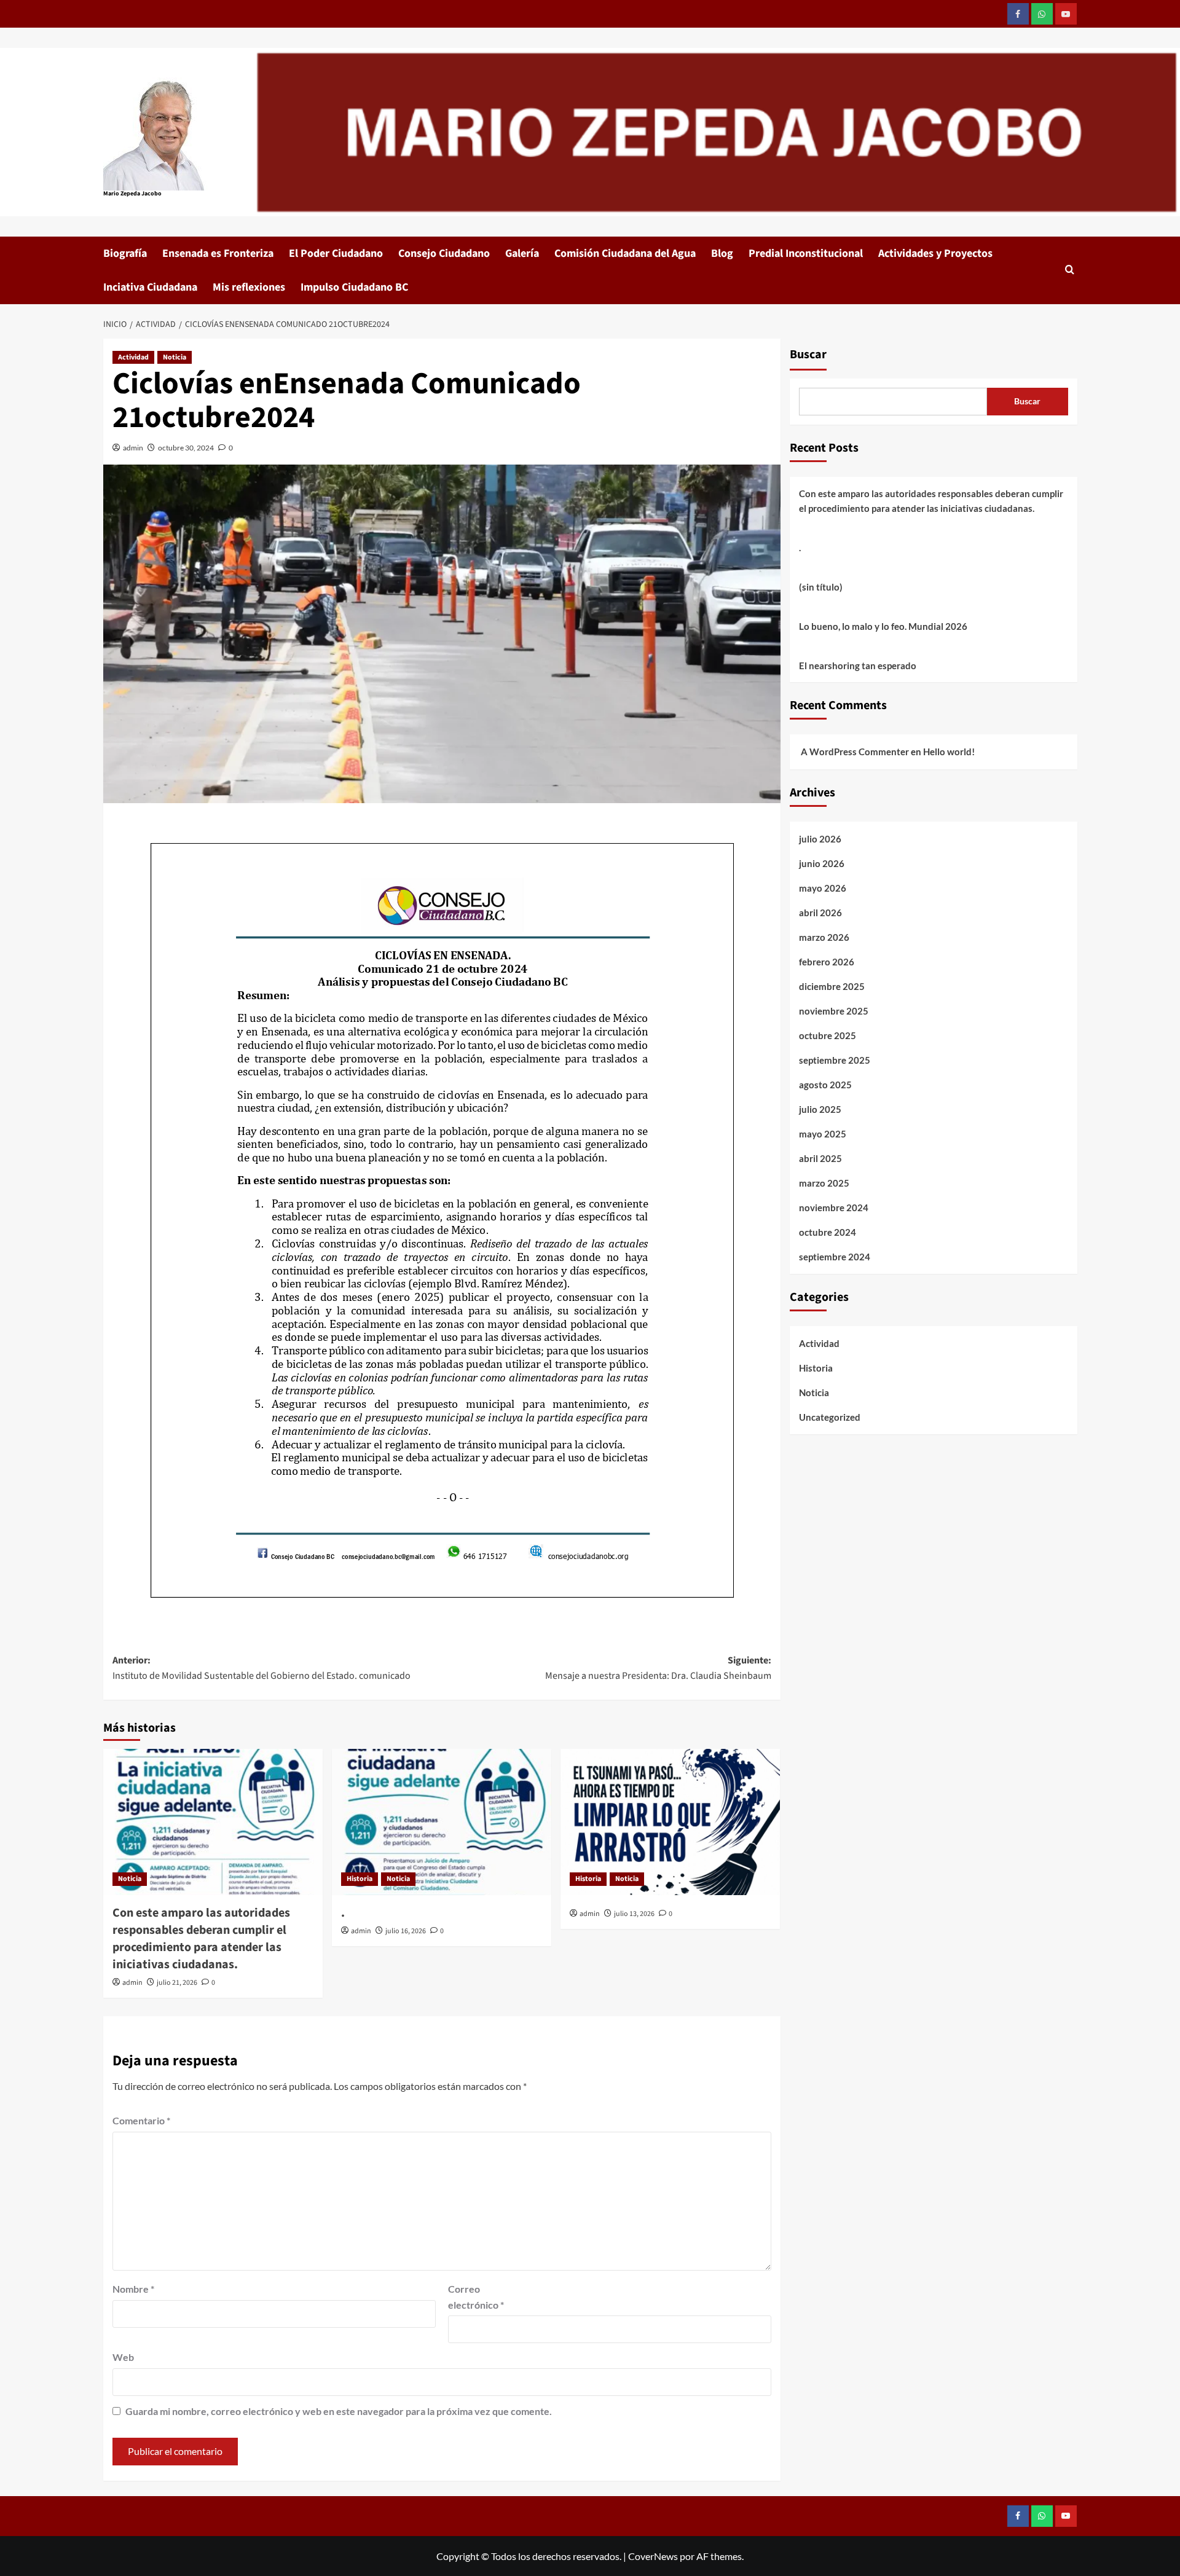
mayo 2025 (823, 1134)
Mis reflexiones (249, 287)
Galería (522, 253)
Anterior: (262, 1668)
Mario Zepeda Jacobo (132, 194)
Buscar (808, 355)
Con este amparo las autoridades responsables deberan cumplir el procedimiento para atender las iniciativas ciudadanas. (201, 1939)
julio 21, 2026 (177, 1983)
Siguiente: (658, 1668)
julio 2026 (820, 839)
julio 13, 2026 (634, 1914)
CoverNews (653, 2556)
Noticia (175, 357)
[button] (1070, 271)
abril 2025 (820, 1158)
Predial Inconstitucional (806, 253)
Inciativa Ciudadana (150, 287)
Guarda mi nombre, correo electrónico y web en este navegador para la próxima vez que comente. (339, 2411)
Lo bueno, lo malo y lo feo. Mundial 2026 (883, 626)
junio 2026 (822, 863)
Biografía (125, 253)
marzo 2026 (824, 937)
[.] (442, 1822)
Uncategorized (830, 1417)
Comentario (141, 2120)
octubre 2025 (828, 1035)
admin (133, 448)
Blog (722, 253)
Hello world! (949, 752)
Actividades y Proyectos (935, 253)
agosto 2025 (825, 1085)
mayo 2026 (823, 888)
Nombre (133, 2289)
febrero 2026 (827, 962)
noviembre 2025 (834, 1011)
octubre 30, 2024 (186, 448)
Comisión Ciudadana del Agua (625, 253)
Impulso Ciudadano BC (354, 287)
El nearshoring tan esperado (858, 666)
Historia (360, 1879)
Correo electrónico (476, 2297)
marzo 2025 (824, 1183)
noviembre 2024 (834, 1207)
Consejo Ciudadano (444, 253)
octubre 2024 (828, 1232)
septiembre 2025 (835, 1060)
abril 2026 (820, 913)
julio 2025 (820, 1109)
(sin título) (821, 587)
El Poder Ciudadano (336, 253)
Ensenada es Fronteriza (218, 253)
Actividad (133, 357)
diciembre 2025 (832, 986)
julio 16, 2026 (406, 1931)
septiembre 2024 (835, 1257)
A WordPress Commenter (855, 752)
